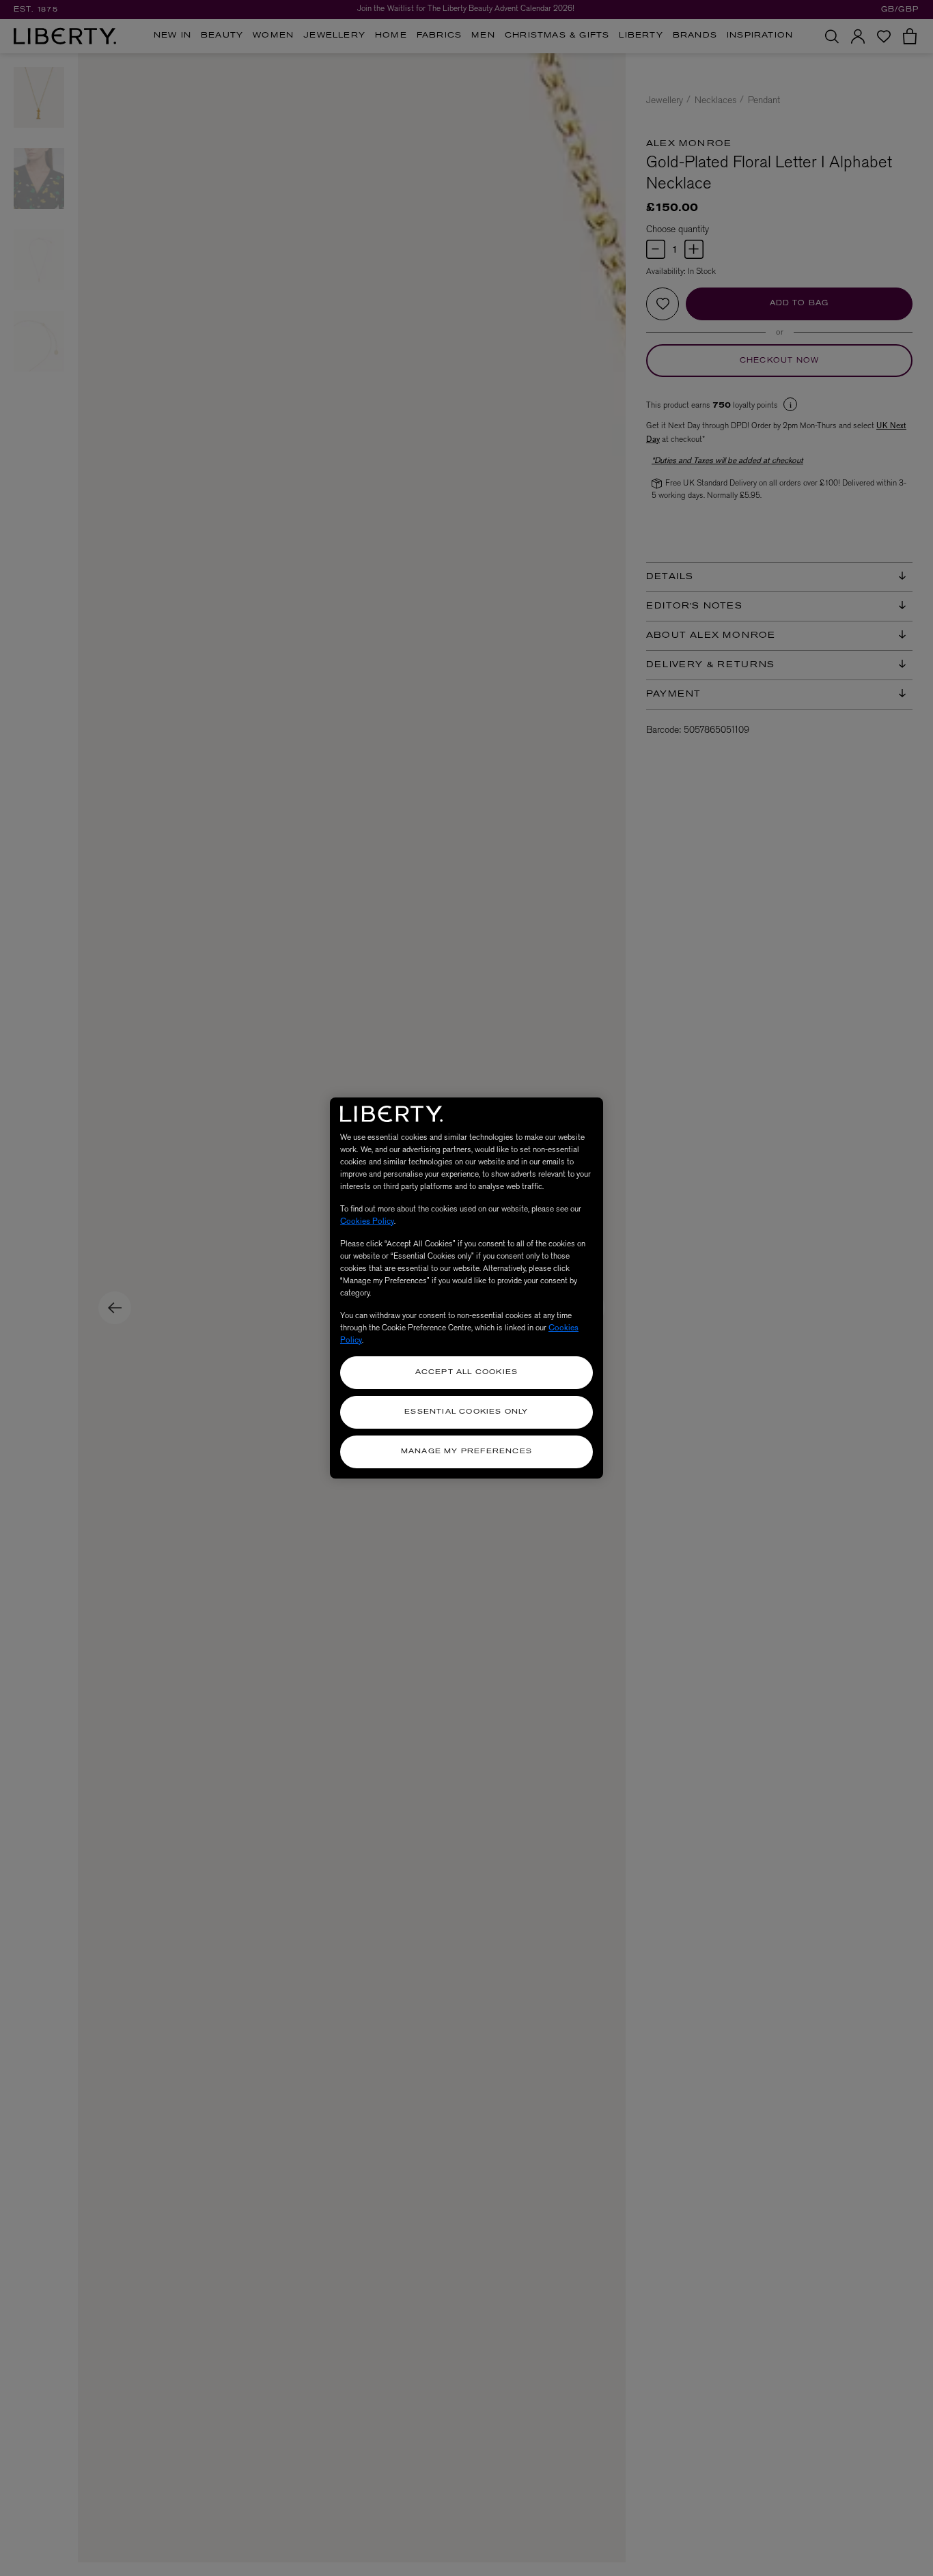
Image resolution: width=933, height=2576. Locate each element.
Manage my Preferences (466, 1452)
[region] (466, 1288)
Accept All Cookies (467, 1372)
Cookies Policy (367, 1221)
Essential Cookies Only (466, 1412)
